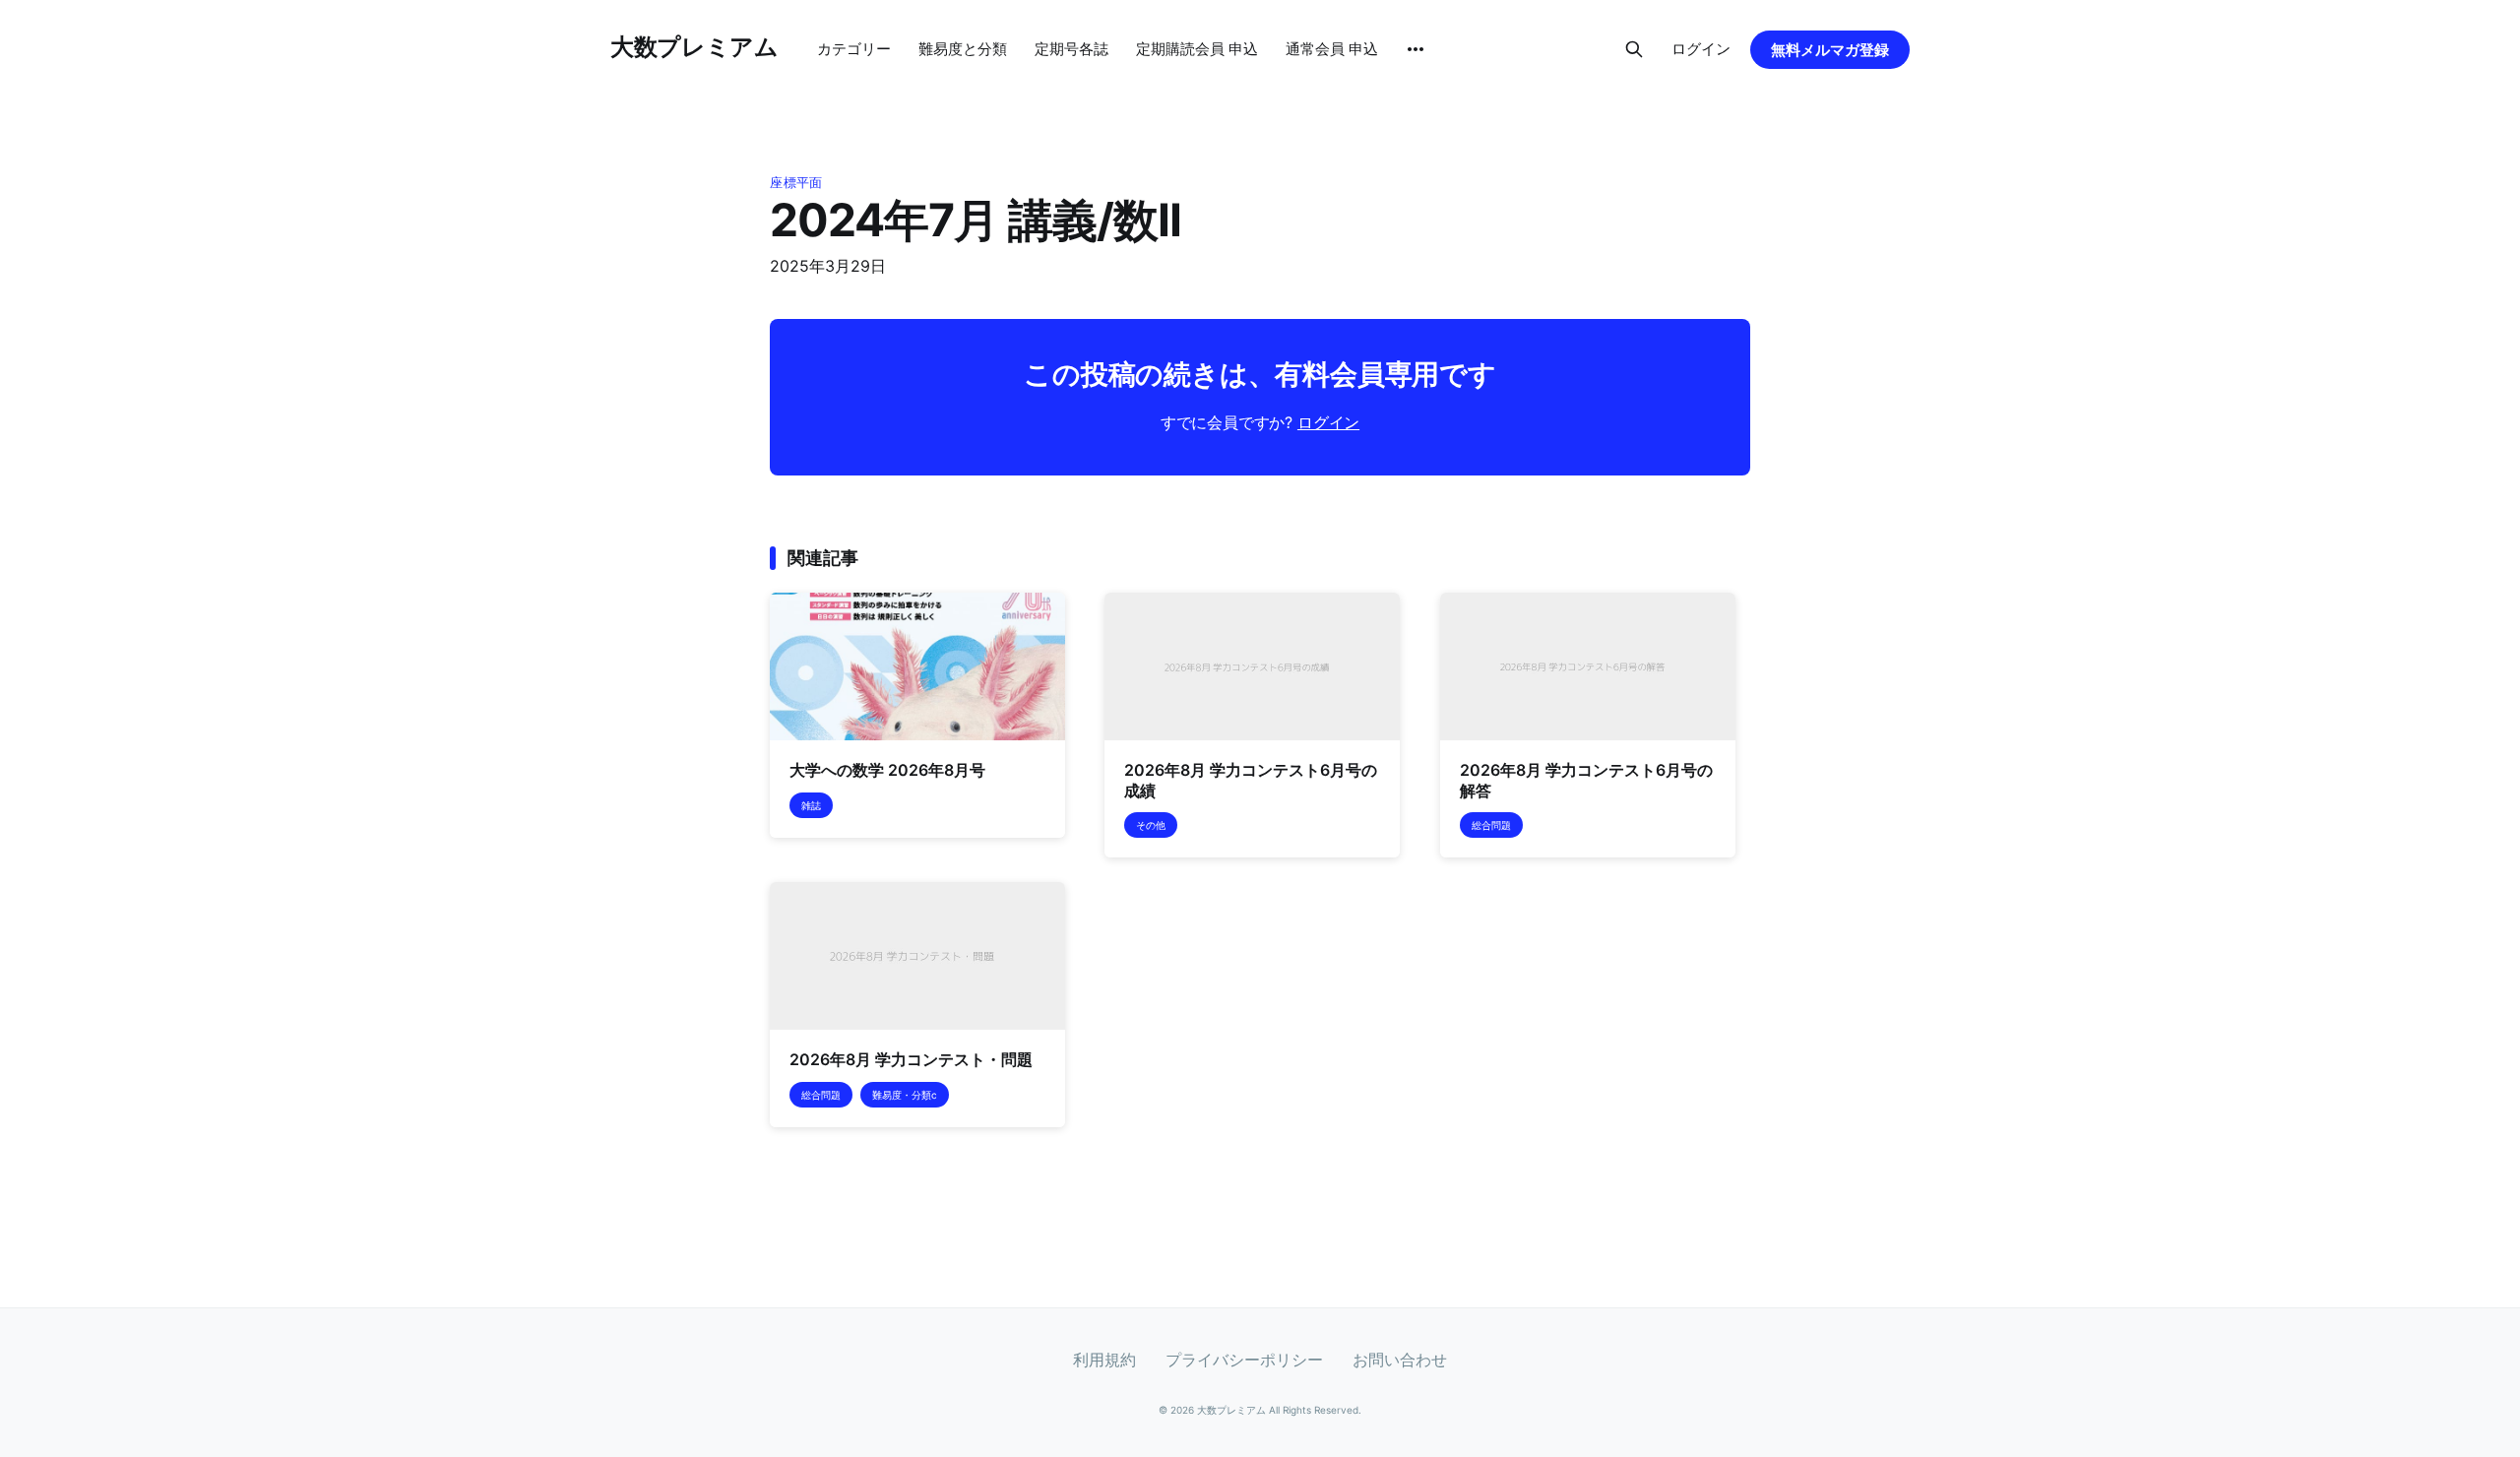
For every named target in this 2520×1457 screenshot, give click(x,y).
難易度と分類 (963, 49)
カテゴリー (854, 49)
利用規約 (1104, 1360)
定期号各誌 (1071, 49)
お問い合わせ (1400, 1360)
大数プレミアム (694, 47)
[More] (1416, 49)
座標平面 (796, 182)
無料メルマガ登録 (1830, 50)
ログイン (1701, 49)
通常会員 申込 (1332, 49)
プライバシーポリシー (1244, 1360)
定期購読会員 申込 (1197, 49)
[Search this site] (1634, 49)
